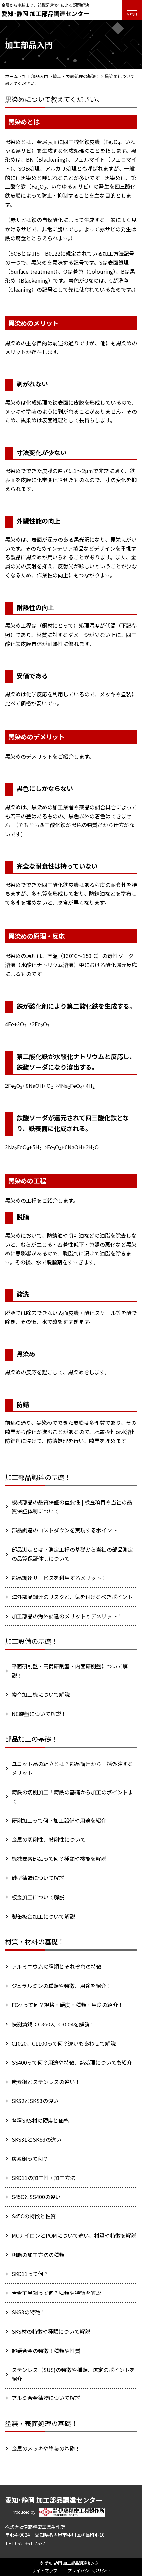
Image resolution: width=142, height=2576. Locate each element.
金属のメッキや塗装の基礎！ (46, 2448)
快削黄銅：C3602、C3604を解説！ (53, 2024)
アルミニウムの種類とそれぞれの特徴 (56, 1966)
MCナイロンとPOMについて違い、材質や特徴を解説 (74, 2235)
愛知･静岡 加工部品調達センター (45, 13)
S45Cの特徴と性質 (34, 2216)
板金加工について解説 (38, 1897)
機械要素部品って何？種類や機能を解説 (59, 1858)
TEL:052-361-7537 (25, 2543)
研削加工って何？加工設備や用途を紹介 (59, 1820)
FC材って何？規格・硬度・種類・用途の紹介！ (67, 2005)
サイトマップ (45, 2571)
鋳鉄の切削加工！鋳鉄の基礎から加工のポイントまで (72, 1797)
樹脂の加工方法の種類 (38, 2255)
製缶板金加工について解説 (43, 1916)
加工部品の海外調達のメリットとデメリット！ (67, 1616)
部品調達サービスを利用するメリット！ (59, 1578)
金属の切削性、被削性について (49, 1839)
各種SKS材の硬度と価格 (40, 2120)
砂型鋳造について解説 (38, 1878)
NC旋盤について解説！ (39, 1714)
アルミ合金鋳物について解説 (46, 2398)
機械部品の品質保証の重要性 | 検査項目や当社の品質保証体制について (72, 1506)
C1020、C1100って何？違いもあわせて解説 (64, 2043)
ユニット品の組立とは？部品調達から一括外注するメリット (72, 1768)
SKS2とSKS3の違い (35, 2101)
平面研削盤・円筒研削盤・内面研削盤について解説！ (70, 1671)
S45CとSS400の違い (36, 2197)
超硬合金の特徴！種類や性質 (46, 2351)
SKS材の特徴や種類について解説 (51, 2331)
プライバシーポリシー (89, 2571)
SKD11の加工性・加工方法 (43, 2178)
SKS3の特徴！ (29, 2312)
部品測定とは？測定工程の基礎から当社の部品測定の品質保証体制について (72, 1554)
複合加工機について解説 (41, 1694)
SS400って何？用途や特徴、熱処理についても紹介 (72, 2062)
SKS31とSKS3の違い (36, 2139)
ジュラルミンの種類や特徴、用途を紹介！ (62, 1986)
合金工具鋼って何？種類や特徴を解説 (56, 2293)
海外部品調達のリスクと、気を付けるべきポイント (72, 1597)
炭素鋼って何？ (30, 2158)
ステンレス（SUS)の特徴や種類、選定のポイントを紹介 (73, 2374)
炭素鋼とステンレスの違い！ (46, 2082)
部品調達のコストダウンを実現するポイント (64, 1530)
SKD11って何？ (30, 2274)
